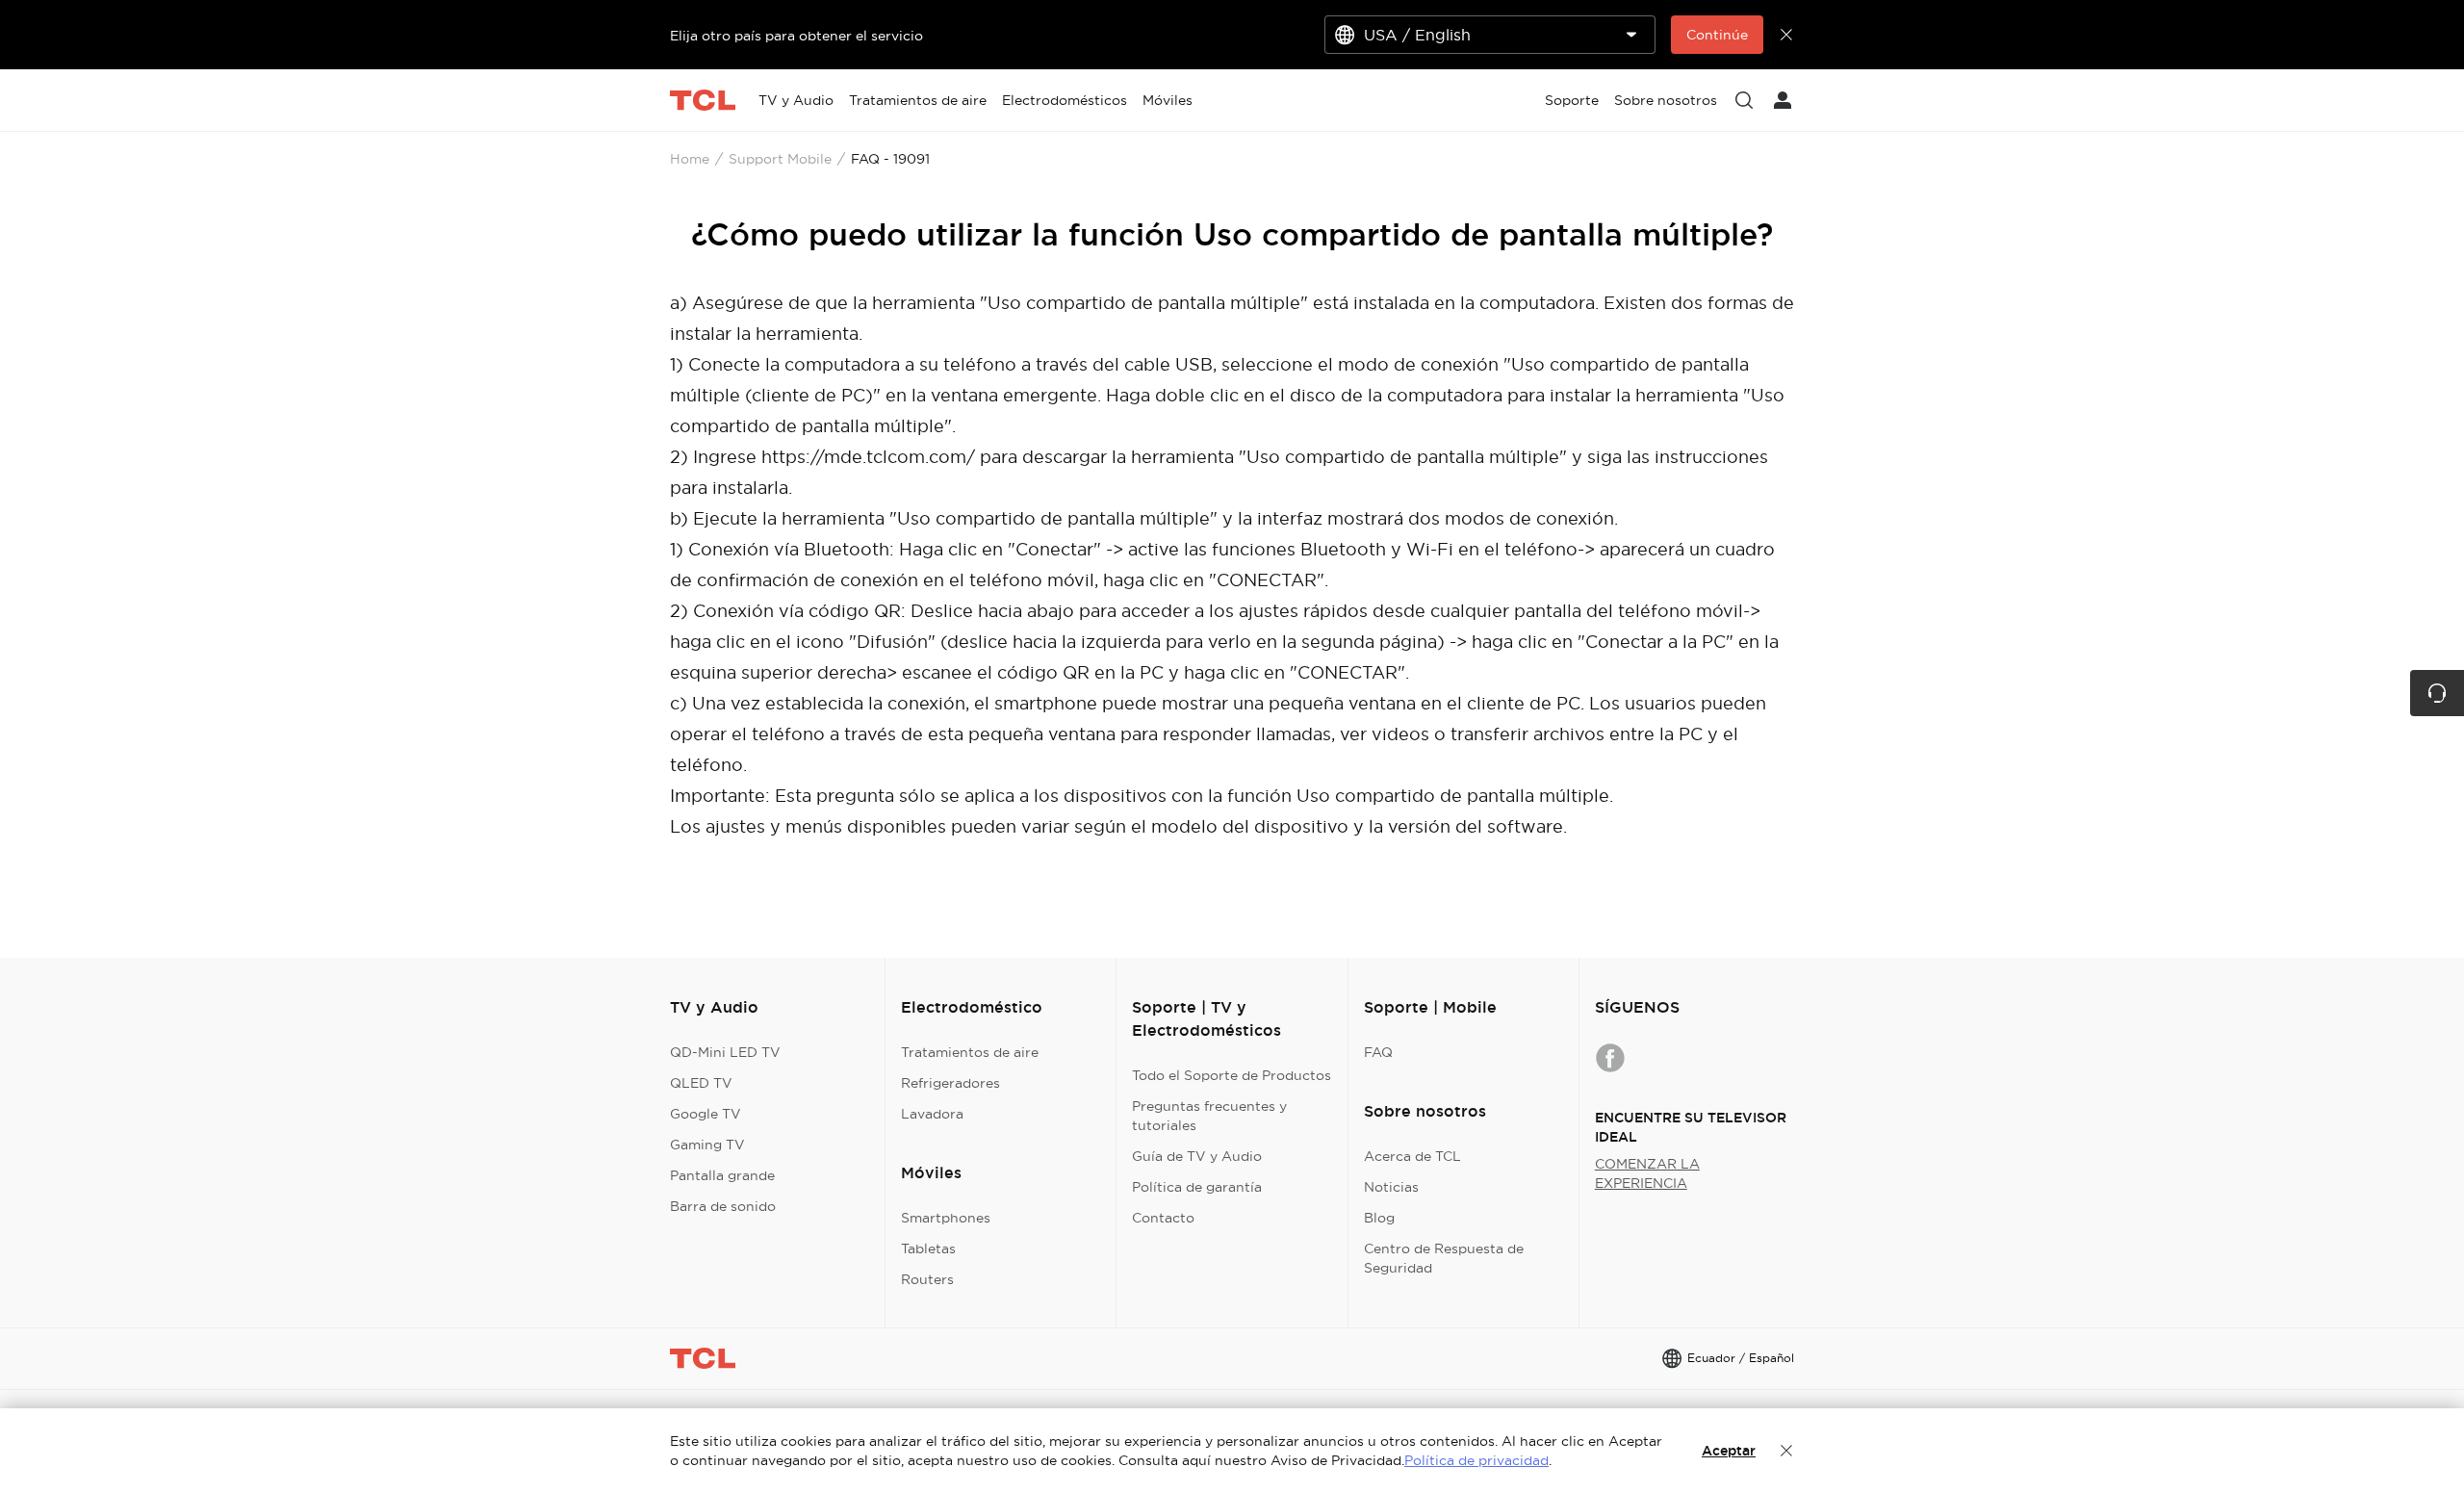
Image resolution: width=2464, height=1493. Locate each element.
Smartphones (946, 1218)
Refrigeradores (950, 1083)
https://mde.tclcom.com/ (868, 457)
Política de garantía (1197, 1187)
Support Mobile (780, 159)
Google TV (706, 1114)
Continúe (1717, 35)
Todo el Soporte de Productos (1232, 1075)
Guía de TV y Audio (1197, 1156)
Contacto (1163, 1218)
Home (690, 159)
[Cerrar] (1786, 1451)
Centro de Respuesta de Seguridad (1444, 1258)
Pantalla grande (722, 1175)
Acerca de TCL (1412, 1156)
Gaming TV (707, 1145)
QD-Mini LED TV (725, 1052)
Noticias (1391, 1187)
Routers (927, 1279)
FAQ (1378, 1052)
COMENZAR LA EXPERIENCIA (1647, 1173)
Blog (1379, 1218)
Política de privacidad (1476, 1460)
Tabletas (928, 1248)
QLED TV (701, 1083)
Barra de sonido (723, 1206)
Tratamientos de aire (970, 1052)
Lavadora (932, 1114)
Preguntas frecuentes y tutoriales (1209, 1116)
